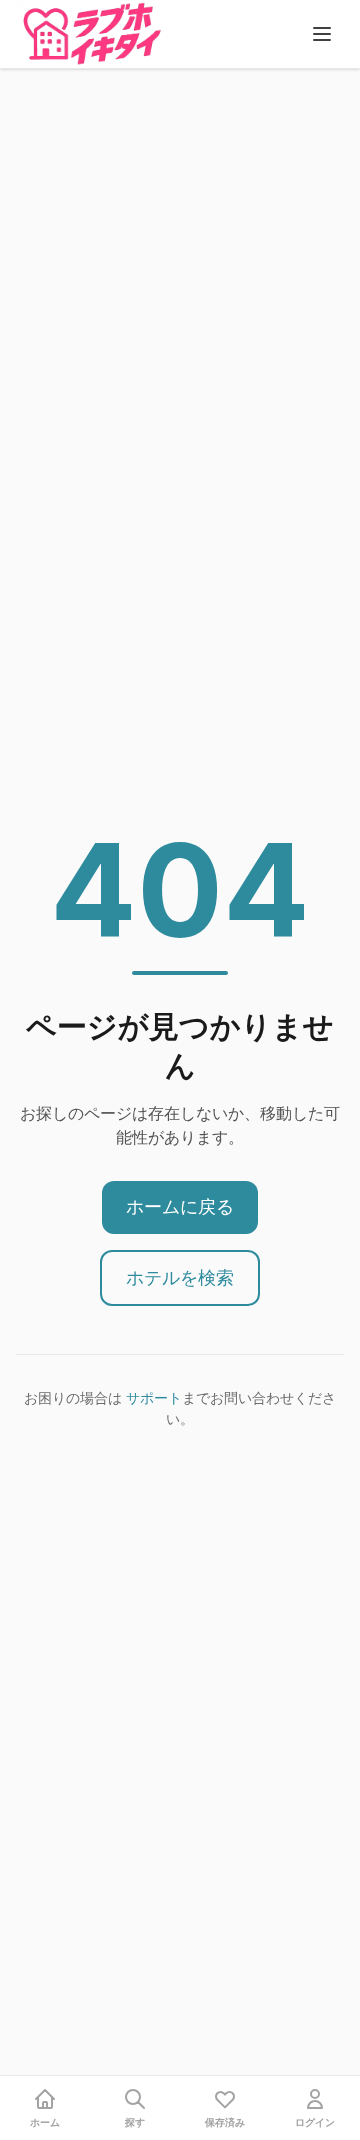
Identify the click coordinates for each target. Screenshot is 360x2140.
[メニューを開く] (322, 34)
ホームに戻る (180, 1206)
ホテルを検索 (180, 1277)
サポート (154, 1397)
